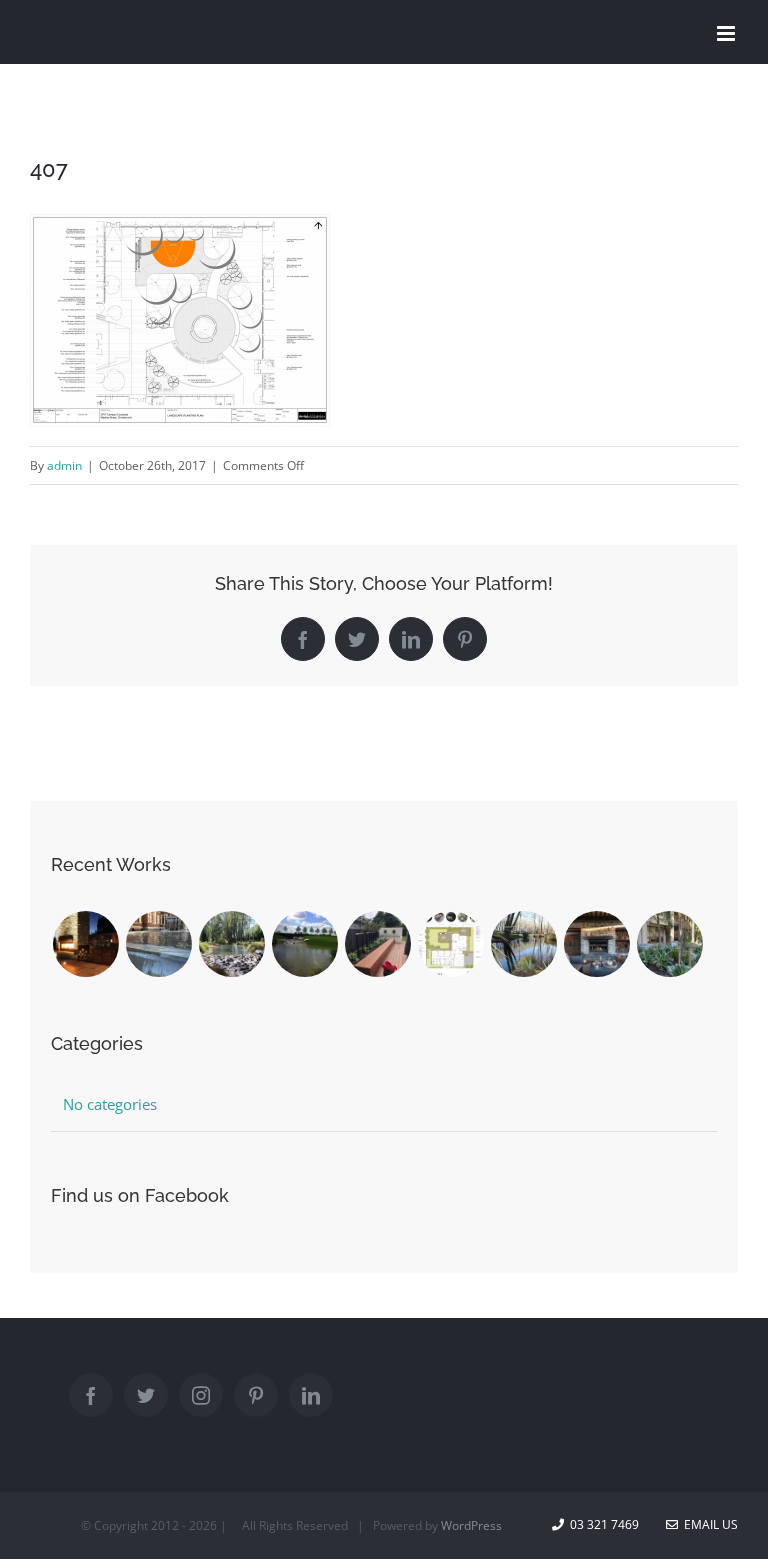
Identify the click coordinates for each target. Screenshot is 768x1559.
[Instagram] (201, 1395)
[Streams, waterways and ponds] (523, 944)
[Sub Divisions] (231, 944)
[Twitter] (146, 1395)
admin (64, 465)
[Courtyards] (377, 944)
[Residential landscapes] (85, 944)
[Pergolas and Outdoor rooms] (596, 944)
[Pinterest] (256, 1395)
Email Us (708, 1524)
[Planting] (669, 944)
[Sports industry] (304, 944)
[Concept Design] (450, 944)
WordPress (471, 1525)
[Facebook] (91, 1395)
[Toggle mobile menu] (727, 33)
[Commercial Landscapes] (158, 944)
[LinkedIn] (311, 1395)
